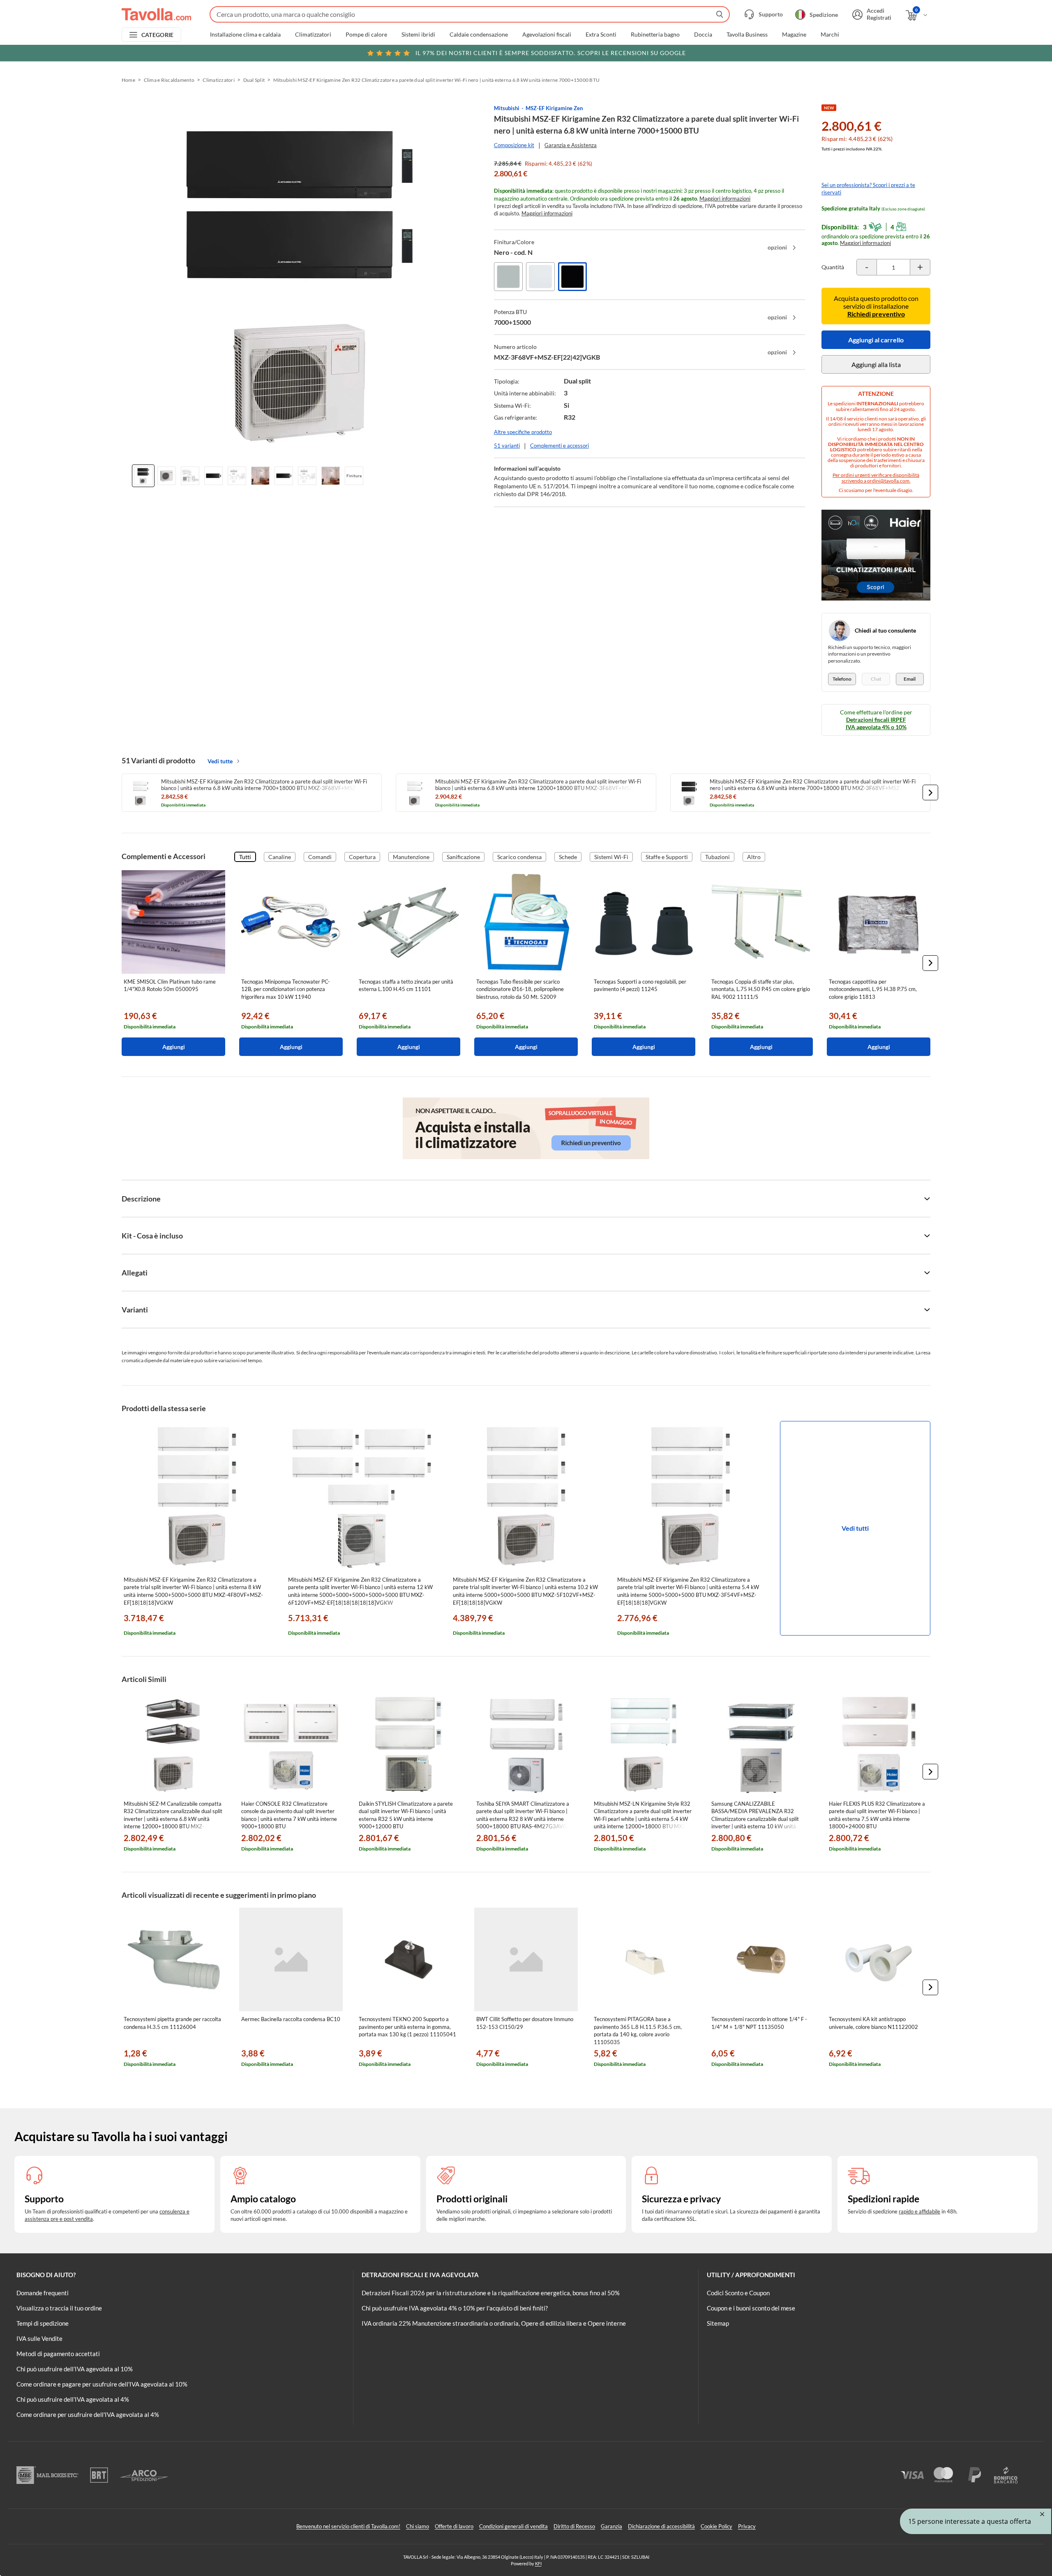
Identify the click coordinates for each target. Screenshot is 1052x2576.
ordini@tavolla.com (888, 481)
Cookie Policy (716, 2526)
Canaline (280, 857)
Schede (568, 857)
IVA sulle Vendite (39, 2338)
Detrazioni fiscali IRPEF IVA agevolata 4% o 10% (876, 723)
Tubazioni (717, 857)
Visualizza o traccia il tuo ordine (59, 2308)
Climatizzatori (313, 35)
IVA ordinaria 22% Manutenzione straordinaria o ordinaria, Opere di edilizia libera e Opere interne (494, 2323)
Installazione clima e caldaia (245, 35)
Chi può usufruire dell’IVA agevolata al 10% (75, 2369)
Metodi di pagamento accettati (58, 2354)
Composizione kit (514, 145)
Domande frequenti (43, 2293)
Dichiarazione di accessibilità (661, 2526)
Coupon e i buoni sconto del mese (751, 2308)
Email (910, 679)
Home (128, 80)
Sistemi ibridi (418, 35)
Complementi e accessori (559, 446)
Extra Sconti (601, 35)
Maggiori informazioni (725, 199)
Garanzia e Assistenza (571, 145)
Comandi (320, 857)
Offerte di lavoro (454, 2526)
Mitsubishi (507, 108)
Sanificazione (463, 857)
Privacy (747, 2526)
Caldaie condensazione (479, 35)
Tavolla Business (747, 35)
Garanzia (611, 2526)
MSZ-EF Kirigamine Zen (554, 108)
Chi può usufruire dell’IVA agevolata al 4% (73, 2399)
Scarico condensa (519, 857)
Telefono (842, 679)
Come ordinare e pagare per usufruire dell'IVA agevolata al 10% (102, 2384)
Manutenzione (411, 857)
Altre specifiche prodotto (523, 432)
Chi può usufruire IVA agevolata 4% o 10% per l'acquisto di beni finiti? (455, 2308)
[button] (930, 792)
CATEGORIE (158, 35)
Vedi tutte (220, 761)
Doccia (703, 35)
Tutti (245, 857)
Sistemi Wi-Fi (611, 857)
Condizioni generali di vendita (513, 2526)
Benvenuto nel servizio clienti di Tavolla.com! (348, 2526)
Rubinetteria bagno (655, 35)
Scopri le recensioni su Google (551, 53)
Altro (754, 857)
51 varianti (507, 446)
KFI (538, 2563)
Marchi (830, 35)
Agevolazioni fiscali (547, 35)
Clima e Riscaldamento (169, 80)
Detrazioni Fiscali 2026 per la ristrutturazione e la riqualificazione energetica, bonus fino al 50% (491, 2293)
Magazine (794, 35)
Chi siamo (418, 2526)
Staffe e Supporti (667, 857)
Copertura (362, 857)
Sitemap (718, 2323)
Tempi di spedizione (43, 2323)
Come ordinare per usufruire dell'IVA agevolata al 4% (88, 2414)
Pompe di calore (366, 35)
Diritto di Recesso (574, 2526)
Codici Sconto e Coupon (738, 2293)
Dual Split (254, 80)
